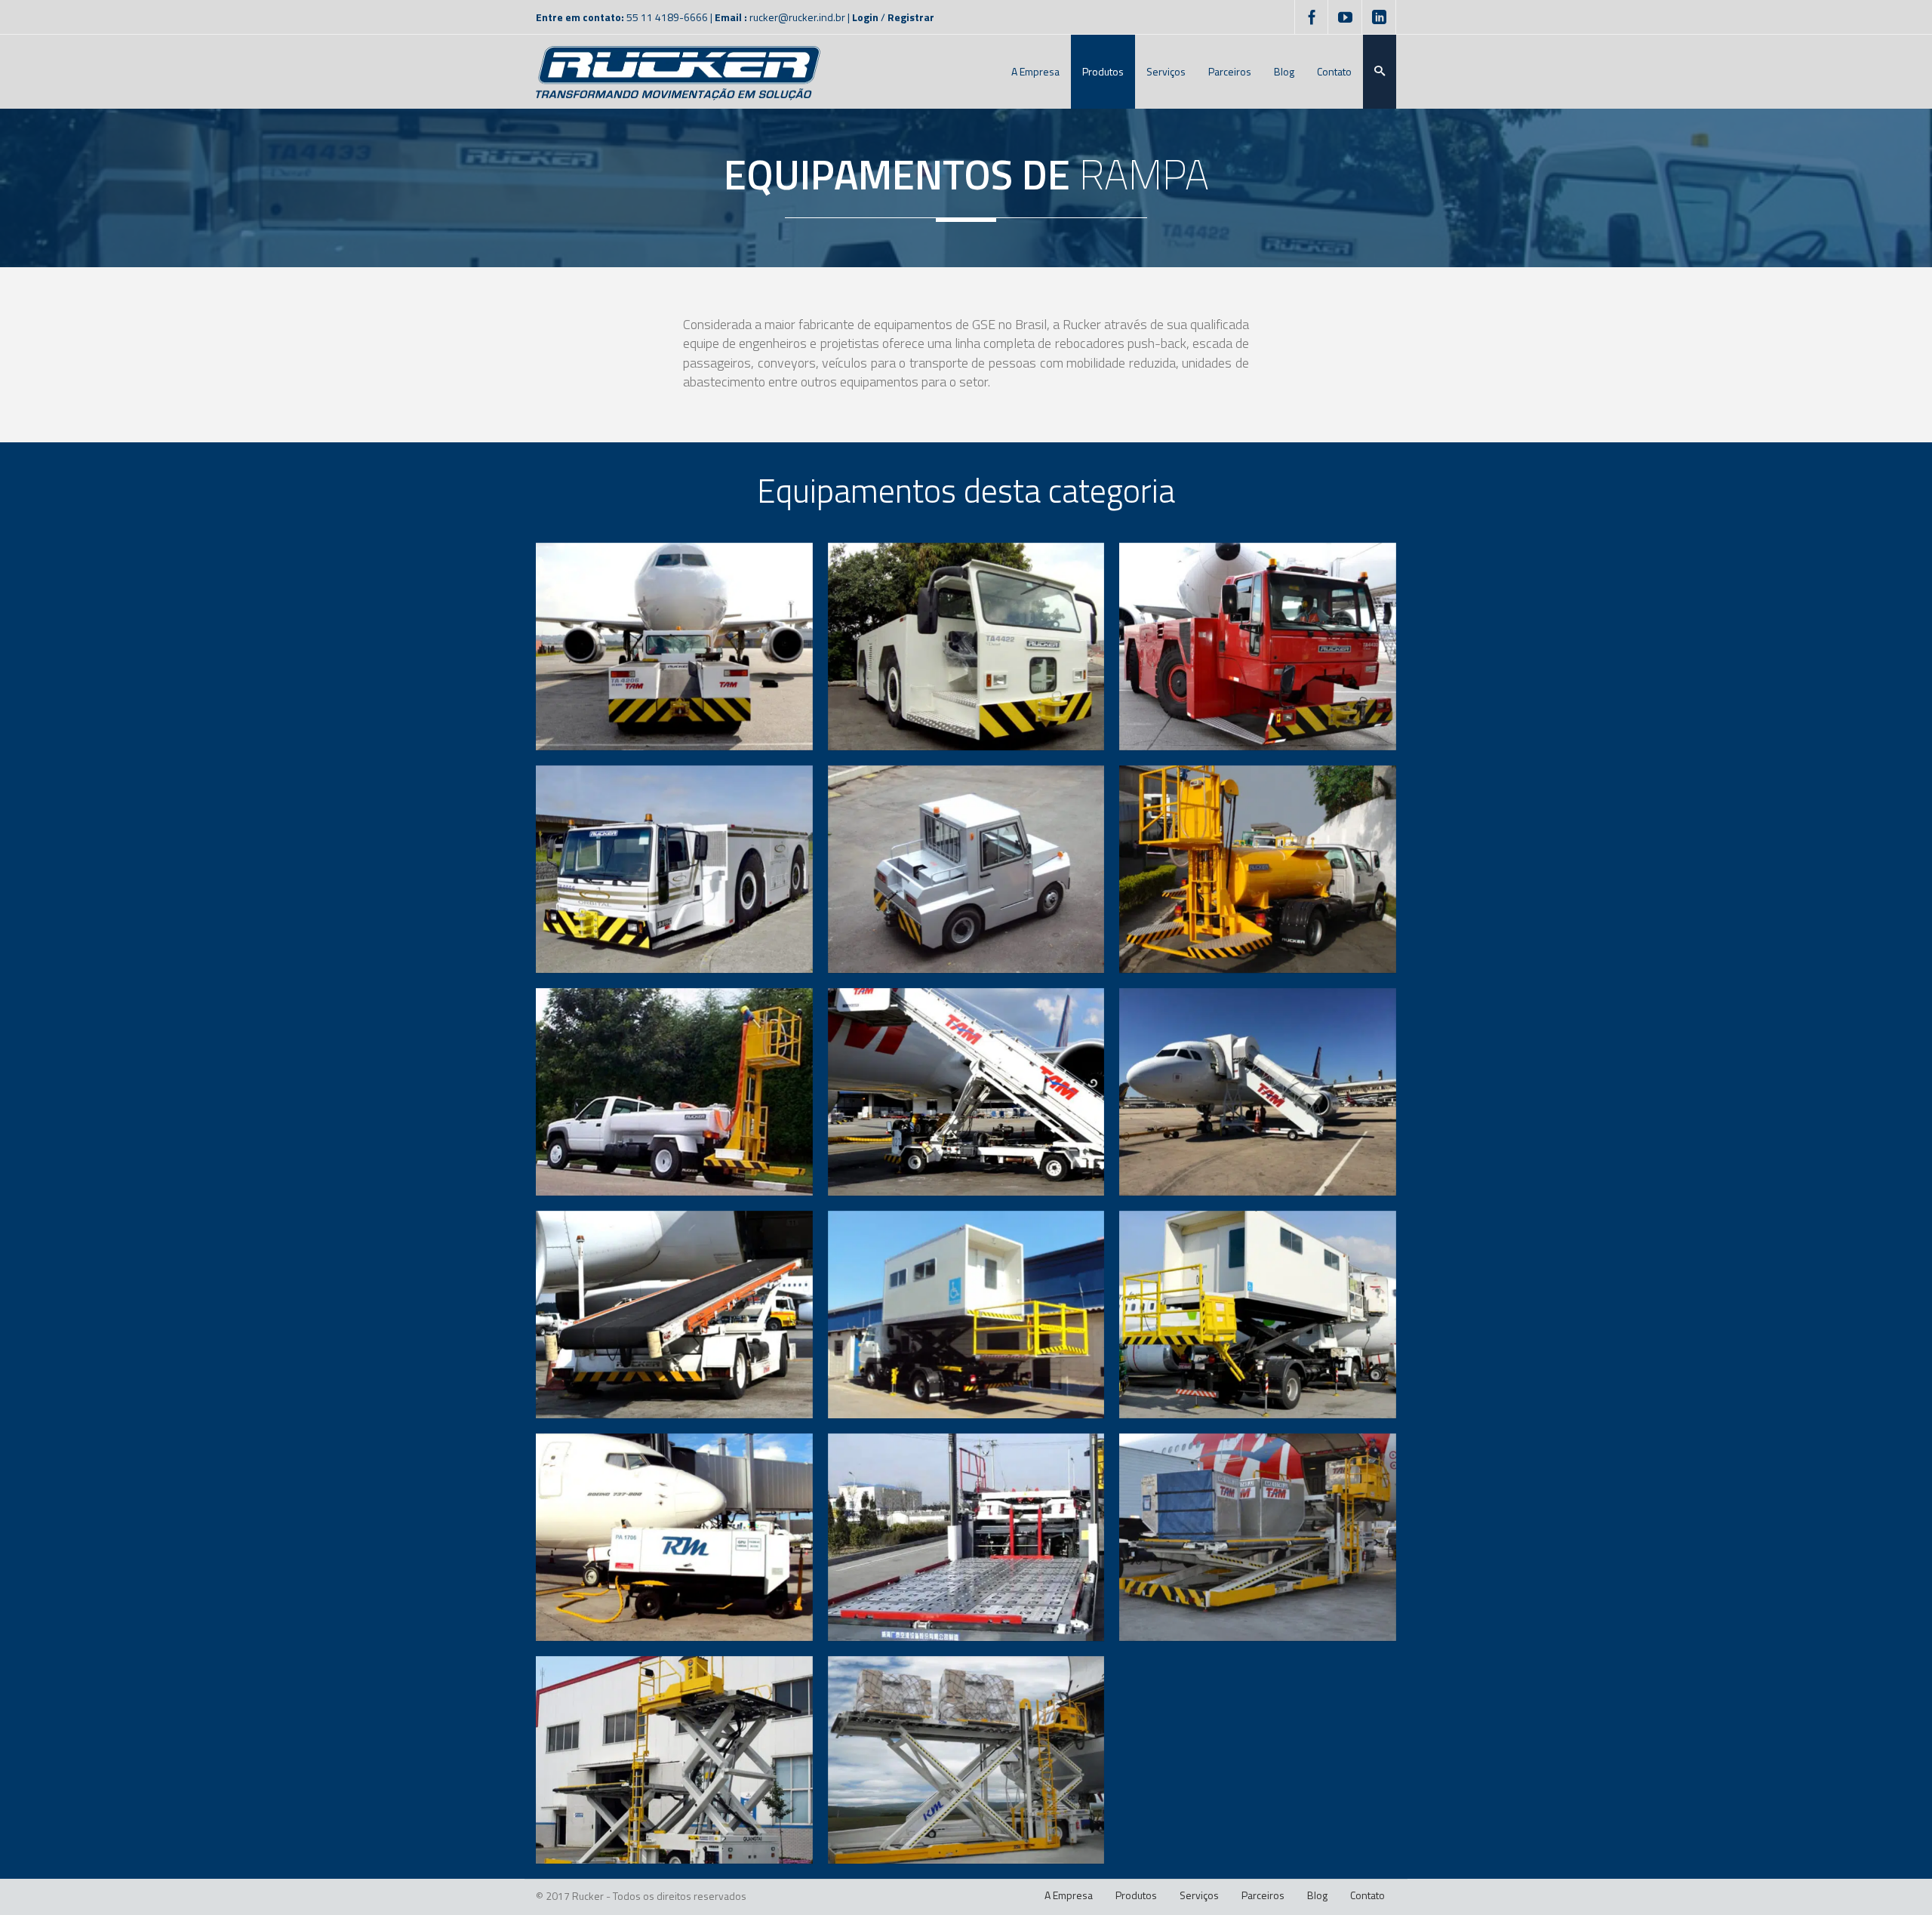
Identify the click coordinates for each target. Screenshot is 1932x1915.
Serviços (1199, 1895)
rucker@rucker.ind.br (797, 17)
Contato (1367, 1895)
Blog (1317, 1895)
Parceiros (1263, 1895)
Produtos (1136, 1895)
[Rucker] (678, 72)
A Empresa (1069, 1895)
